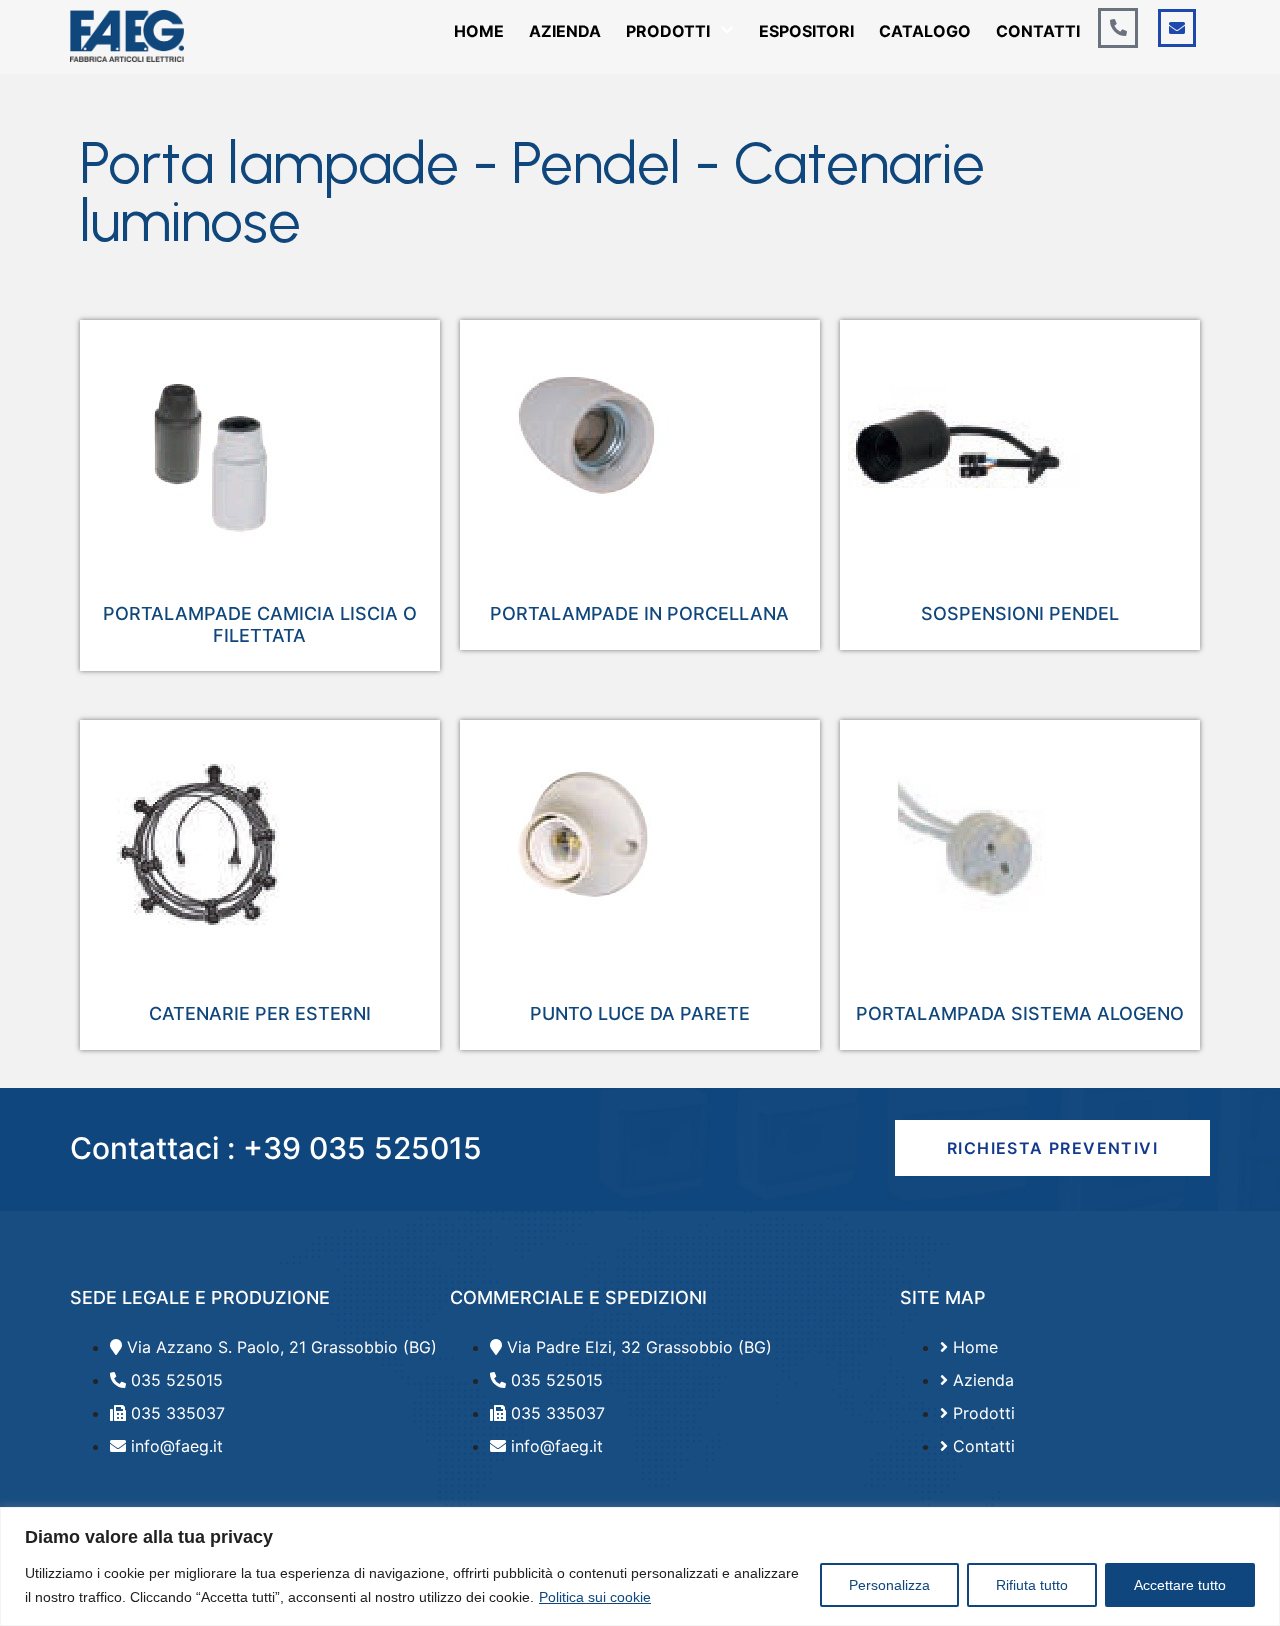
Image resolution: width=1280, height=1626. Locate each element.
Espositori (806, 31)
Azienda (565, 31)
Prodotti (668, 31)
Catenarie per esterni (260, 1013)
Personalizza (889, 1585)
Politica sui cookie (595, 1597)
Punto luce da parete (640, 1013)
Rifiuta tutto (1032, 1585)
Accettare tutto (1180, 1585)
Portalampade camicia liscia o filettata (260, 624)
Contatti (1038, 31)
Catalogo (925, 31)
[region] (640, 1566)
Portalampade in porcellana (639, 613)
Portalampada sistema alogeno (1020, 1013)
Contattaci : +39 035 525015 (276, 1148)
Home (479, 31)
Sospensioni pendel (1020, 613)
